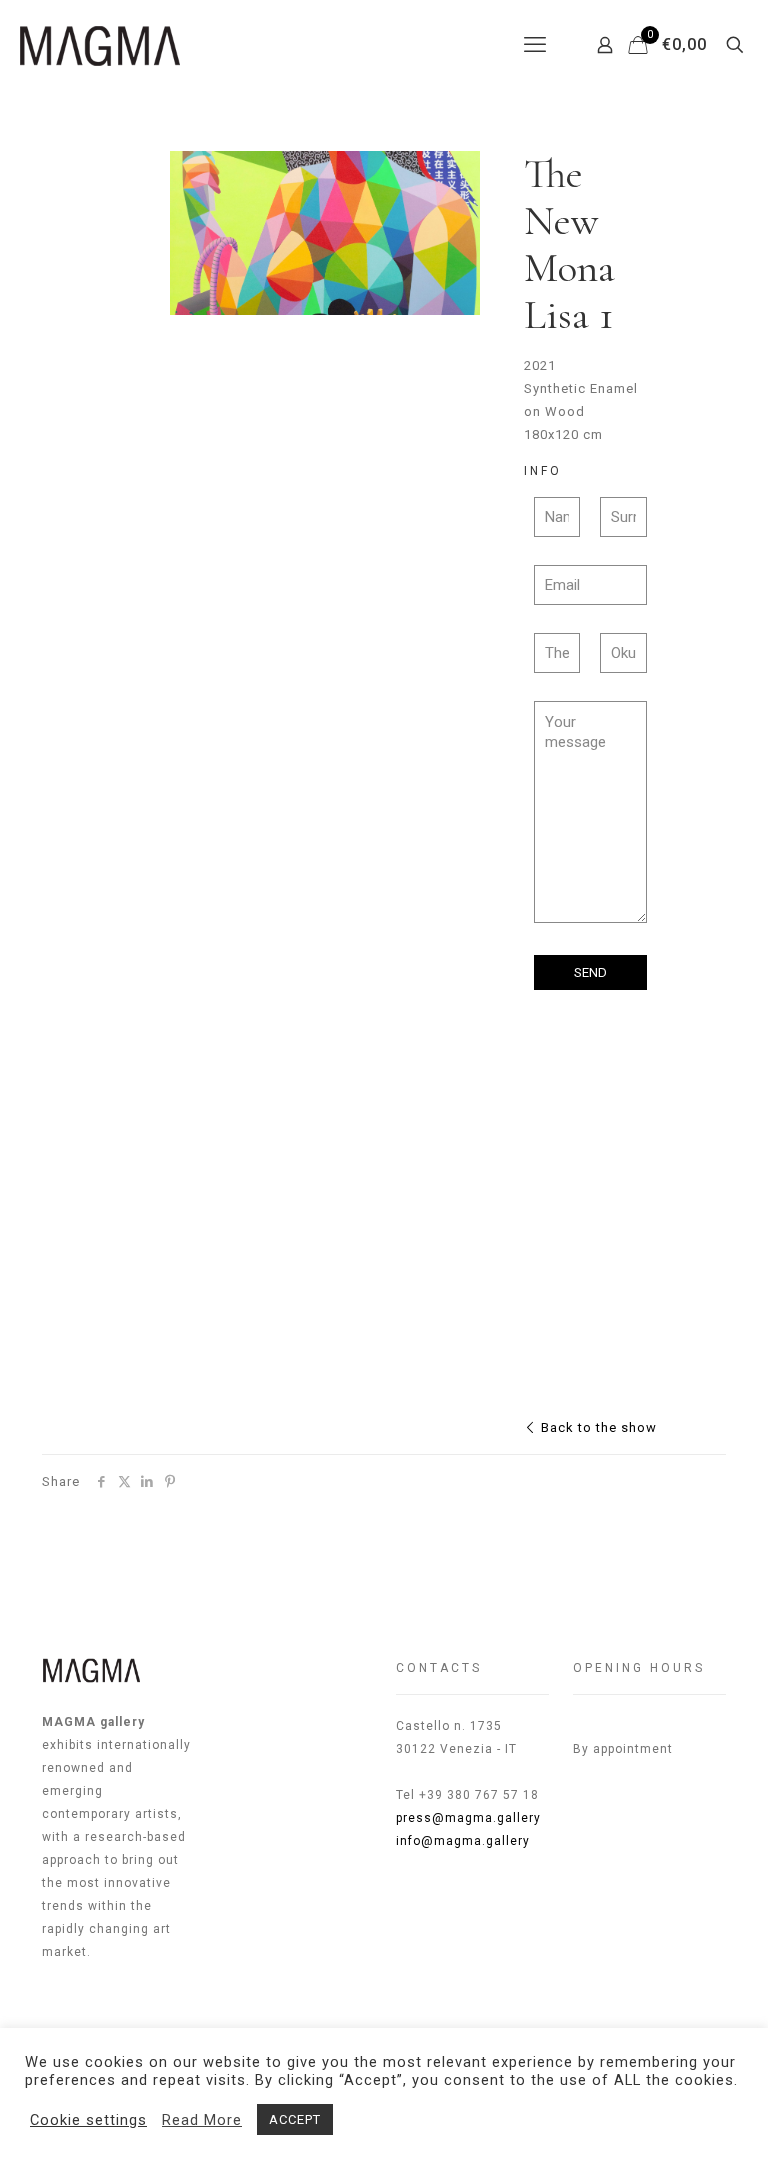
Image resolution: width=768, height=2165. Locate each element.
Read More (202, 2120)
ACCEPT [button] (295, 2119)
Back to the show (597, 1427)
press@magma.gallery (468, 1818)
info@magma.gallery (463, 1841)
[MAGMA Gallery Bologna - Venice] (100, 45)
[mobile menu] (535, 45)
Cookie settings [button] (88, 2120)
